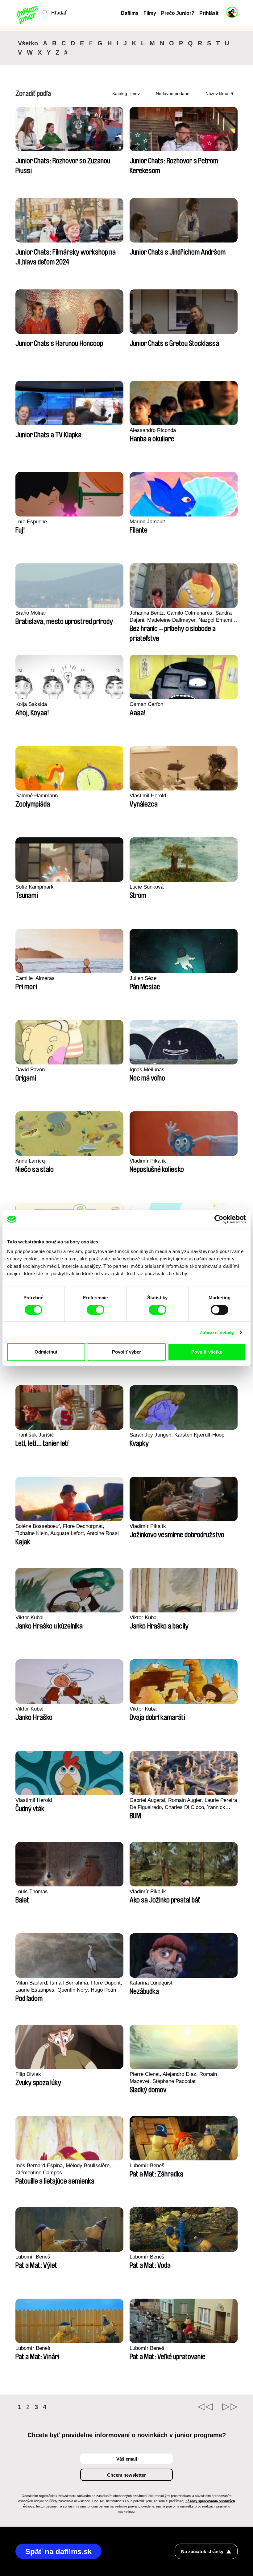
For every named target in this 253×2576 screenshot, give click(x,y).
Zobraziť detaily (217, 1332)
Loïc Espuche (31, 522)
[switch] (95, 1310)
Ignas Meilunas (147, 1070)
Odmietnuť (46, 1352)
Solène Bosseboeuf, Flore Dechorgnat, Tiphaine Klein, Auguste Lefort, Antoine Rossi (67, 1530)
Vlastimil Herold (148, 796)
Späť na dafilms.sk (58, 2551)
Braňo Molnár (31, 613)
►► (230, 2407)
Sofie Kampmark (35, 887)
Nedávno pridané (173, 93)
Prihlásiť (209, 13)
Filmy (150, 13)
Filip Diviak (28, 2074)
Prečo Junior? (178, 13)
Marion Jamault (147, 522)
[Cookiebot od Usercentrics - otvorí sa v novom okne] (219, 1219)
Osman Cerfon (146, 704)
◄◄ (205, 2407)
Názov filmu (217, 93)
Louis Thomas (32, 1892)
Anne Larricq (30, 1161)
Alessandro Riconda (153, 430)
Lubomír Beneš (147, 2165)
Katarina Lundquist (151, 1983)
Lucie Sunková (147, 887)
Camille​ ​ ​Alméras (35, 978)
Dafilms (130, 13)
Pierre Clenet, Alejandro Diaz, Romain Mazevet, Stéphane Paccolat (173, 2078)
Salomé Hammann (37, 796)
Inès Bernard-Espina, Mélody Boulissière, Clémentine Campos (63, 2169)
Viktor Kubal (29, 1618)
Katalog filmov (126, 93)
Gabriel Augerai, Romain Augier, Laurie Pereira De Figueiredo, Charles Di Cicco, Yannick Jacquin (183, 1804)
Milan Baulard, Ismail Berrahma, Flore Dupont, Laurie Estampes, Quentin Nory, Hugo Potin (69, 1986)
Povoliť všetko (207, 1352)
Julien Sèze (143, 978)
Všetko (28, 43)
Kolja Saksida (31, 704)
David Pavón (30, 1070)
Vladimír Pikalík (148, 1161)
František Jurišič (35, 1435)
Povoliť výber (126, 1352)
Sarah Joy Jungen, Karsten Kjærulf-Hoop (177, 1435)
